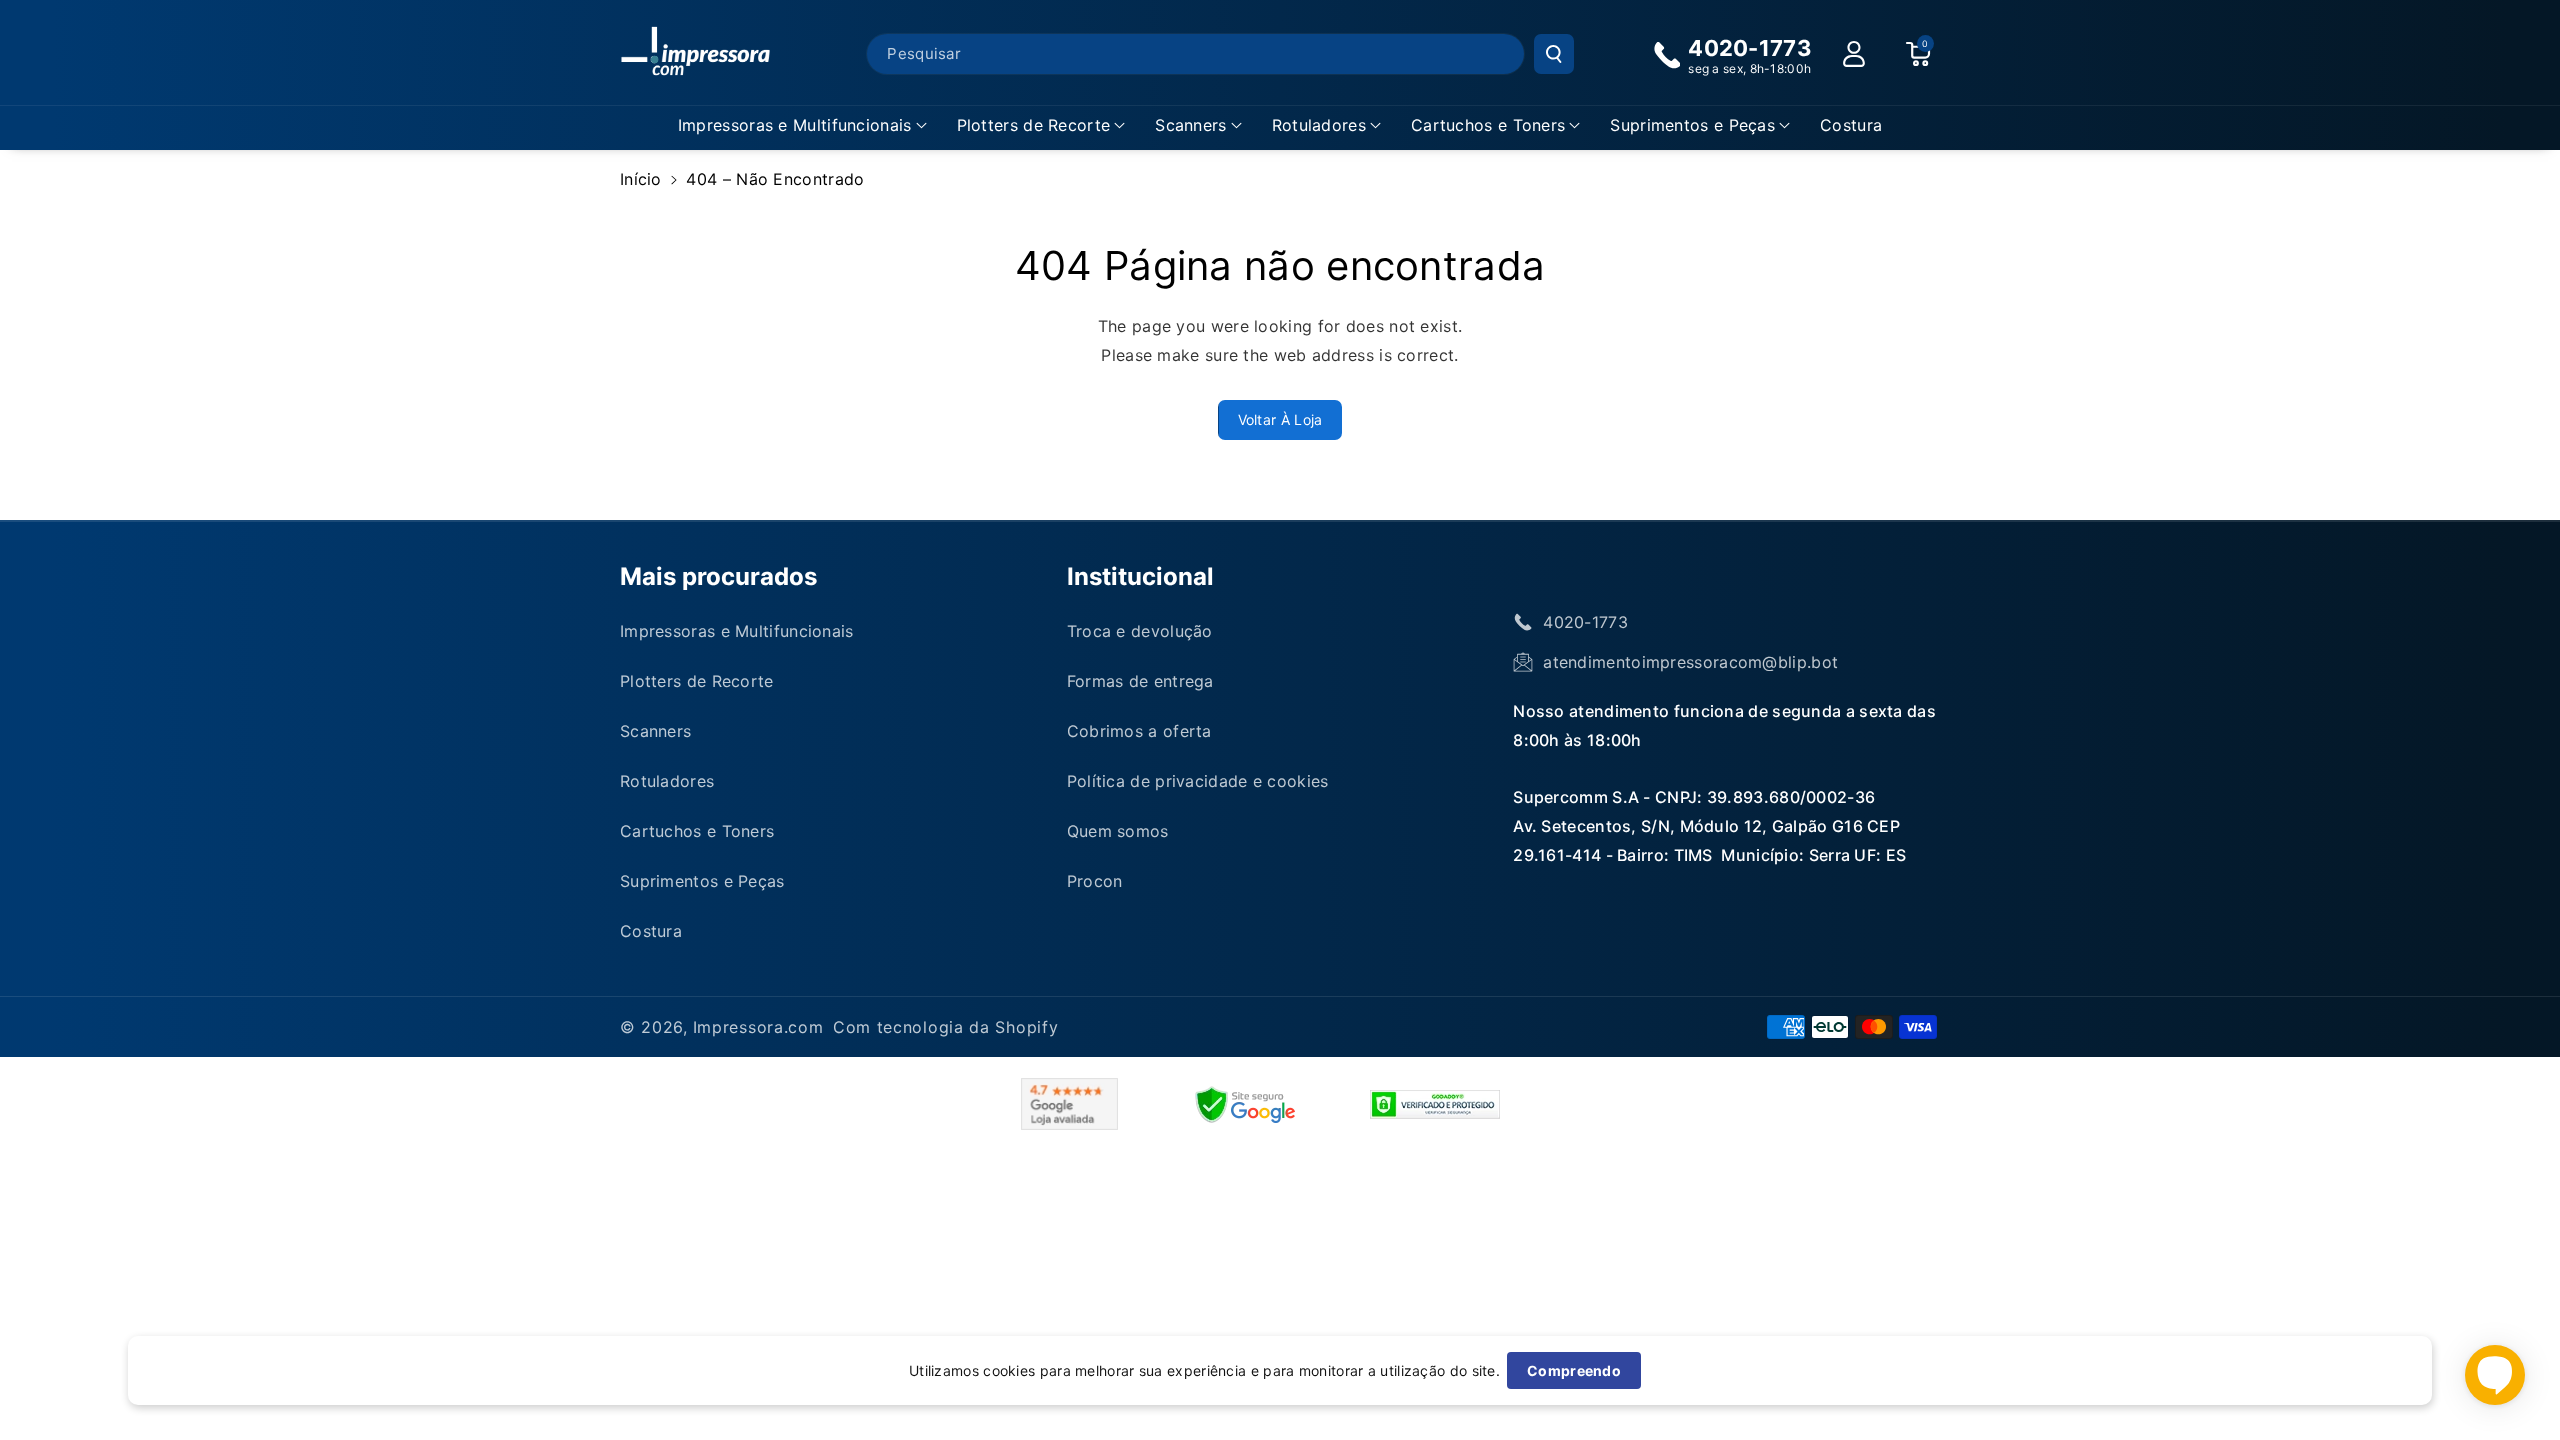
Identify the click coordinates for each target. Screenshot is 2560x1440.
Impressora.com (758, 1027)
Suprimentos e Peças (1692, 125)
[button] (802, 125)
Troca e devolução (1140, 631)
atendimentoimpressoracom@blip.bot (1690, 662)
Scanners (1190, 125)
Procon (1095, 881)
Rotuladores (1319, 125)
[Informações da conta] (1854, 54)
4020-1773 (1585, 622)
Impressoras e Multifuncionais (795, 125)
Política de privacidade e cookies (1198, 781)
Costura (651, 931)
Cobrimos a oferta (1139, 731)
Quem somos (1118, 831)
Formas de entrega (1140, 681)
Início (641, 179)
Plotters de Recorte (1034, 125)
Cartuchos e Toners (1488, 125)
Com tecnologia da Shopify (946, 1027)
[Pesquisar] (1554, 54)
